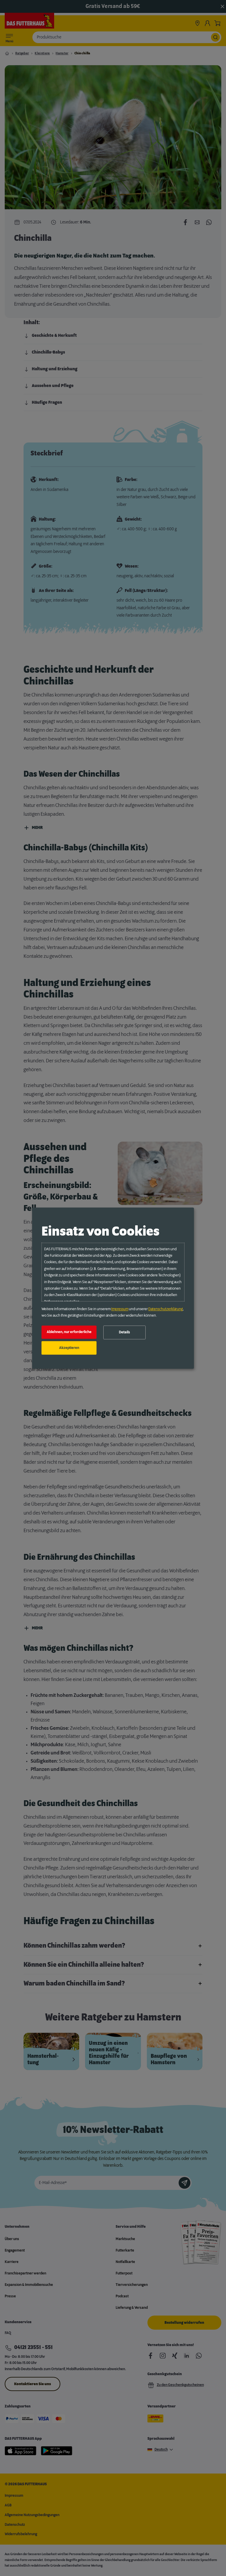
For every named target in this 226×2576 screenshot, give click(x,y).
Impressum (120, 1309)
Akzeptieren (69, 1348)
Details (124, 1332)
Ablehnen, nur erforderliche (69, 1332)
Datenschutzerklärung (166, 1309)
